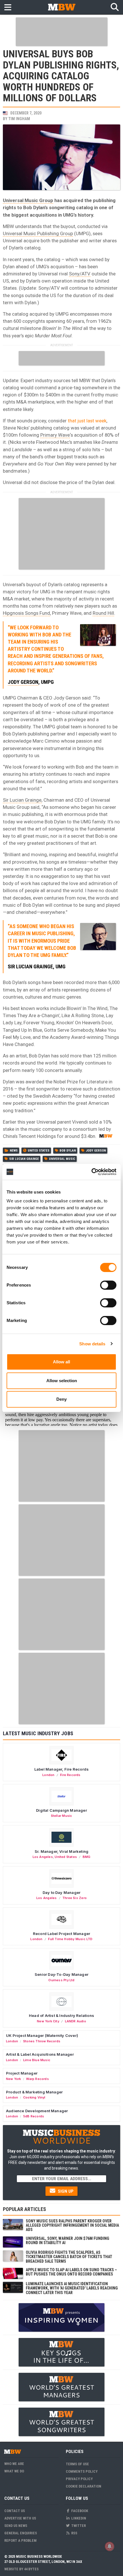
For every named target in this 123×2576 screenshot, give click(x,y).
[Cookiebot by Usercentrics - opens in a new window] (91, 1172)
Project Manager (22, 2073)
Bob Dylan (68, 1151)
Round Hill (103, 613)
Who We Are (14, 2464)
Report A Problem (20, 2540)
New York (14, 2079)
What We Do (14, 2471)
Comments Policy (82, 2471)
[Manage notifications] (110, 2546)
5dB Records (34, 2116)
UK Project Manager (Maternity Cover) (42, 2035)
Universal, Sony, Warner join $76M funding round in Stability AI (68, 2241)
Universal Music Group (28, 200)
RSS (74, 2533)
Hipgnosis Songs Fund (26, 613)
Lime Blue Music (37, 2060)
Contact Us (15, 2511)
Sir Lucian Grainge (22, 800)
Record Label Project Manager (61, 1934)
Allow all (61, 1362)
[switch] (108, 1285)
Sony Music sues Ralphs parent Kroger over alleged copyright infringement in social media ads (72, 2225)
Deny (61, 1399)
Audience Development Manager (37, 2111)
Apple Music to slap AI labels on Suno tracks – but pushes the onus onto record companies (71, 2272)
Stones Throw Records (42, 2041)
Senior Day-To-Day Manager (61, 1974)
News (14, 1151)
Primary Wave (55, 435)
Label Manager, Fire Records (61, 1769)
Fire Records (70, 1775)
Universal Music (62, 1159)
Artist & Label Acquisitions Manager (40, 2054)
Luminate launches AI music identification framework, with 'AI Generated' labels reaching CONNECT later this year (72, 2288)
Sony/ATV (80, 274)
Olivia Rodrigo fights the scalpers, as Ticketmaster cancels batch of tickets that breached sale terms (69, 2257)
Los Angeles (43, 1857)
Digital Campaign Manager (61, 1810)
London (48, 1775)
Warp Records (37, 2079)
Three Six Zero (75, 1898)
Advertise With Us (20, 2518)
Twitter (78, 2526)
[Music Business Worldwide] (61, 7)
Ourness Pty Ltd (61, 1980)
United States (39, 1151)
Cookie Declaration (84, 2486)
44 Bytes (31, 2569)
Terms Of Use (77, 2464)
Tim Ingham (19, 119)
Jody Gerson (23, 682)
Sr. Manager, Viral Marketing (61, 1851)
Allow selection (62, 1381)
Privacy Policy (79, 2479)
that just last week (87, 421)
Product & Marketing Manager (34, 2092)
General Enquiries (21, 2533)
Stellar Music (62, 1816)
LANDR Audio (76, 2021)
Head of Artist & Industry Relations (61, 2015)
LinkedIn (78, 2518)
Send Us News (16, 2526)
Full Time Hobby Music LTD (70, 1939)
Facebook (79, 2511)
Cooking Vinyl (34, 2097)
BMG (87, 1857)
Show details (92, 1344)
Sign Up (65, 2191)
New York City (48, 2021)
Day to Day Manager (62, 1892)
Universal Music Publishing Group (38, 233)
